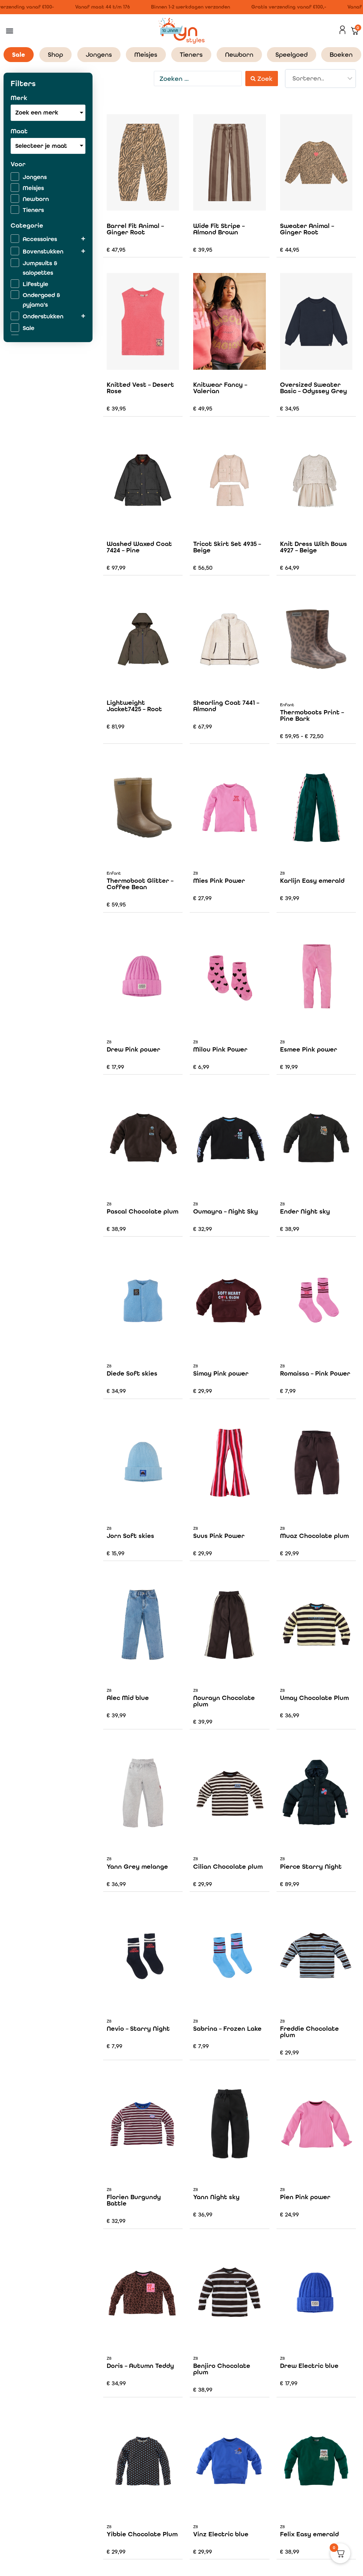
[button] (9, 31)
